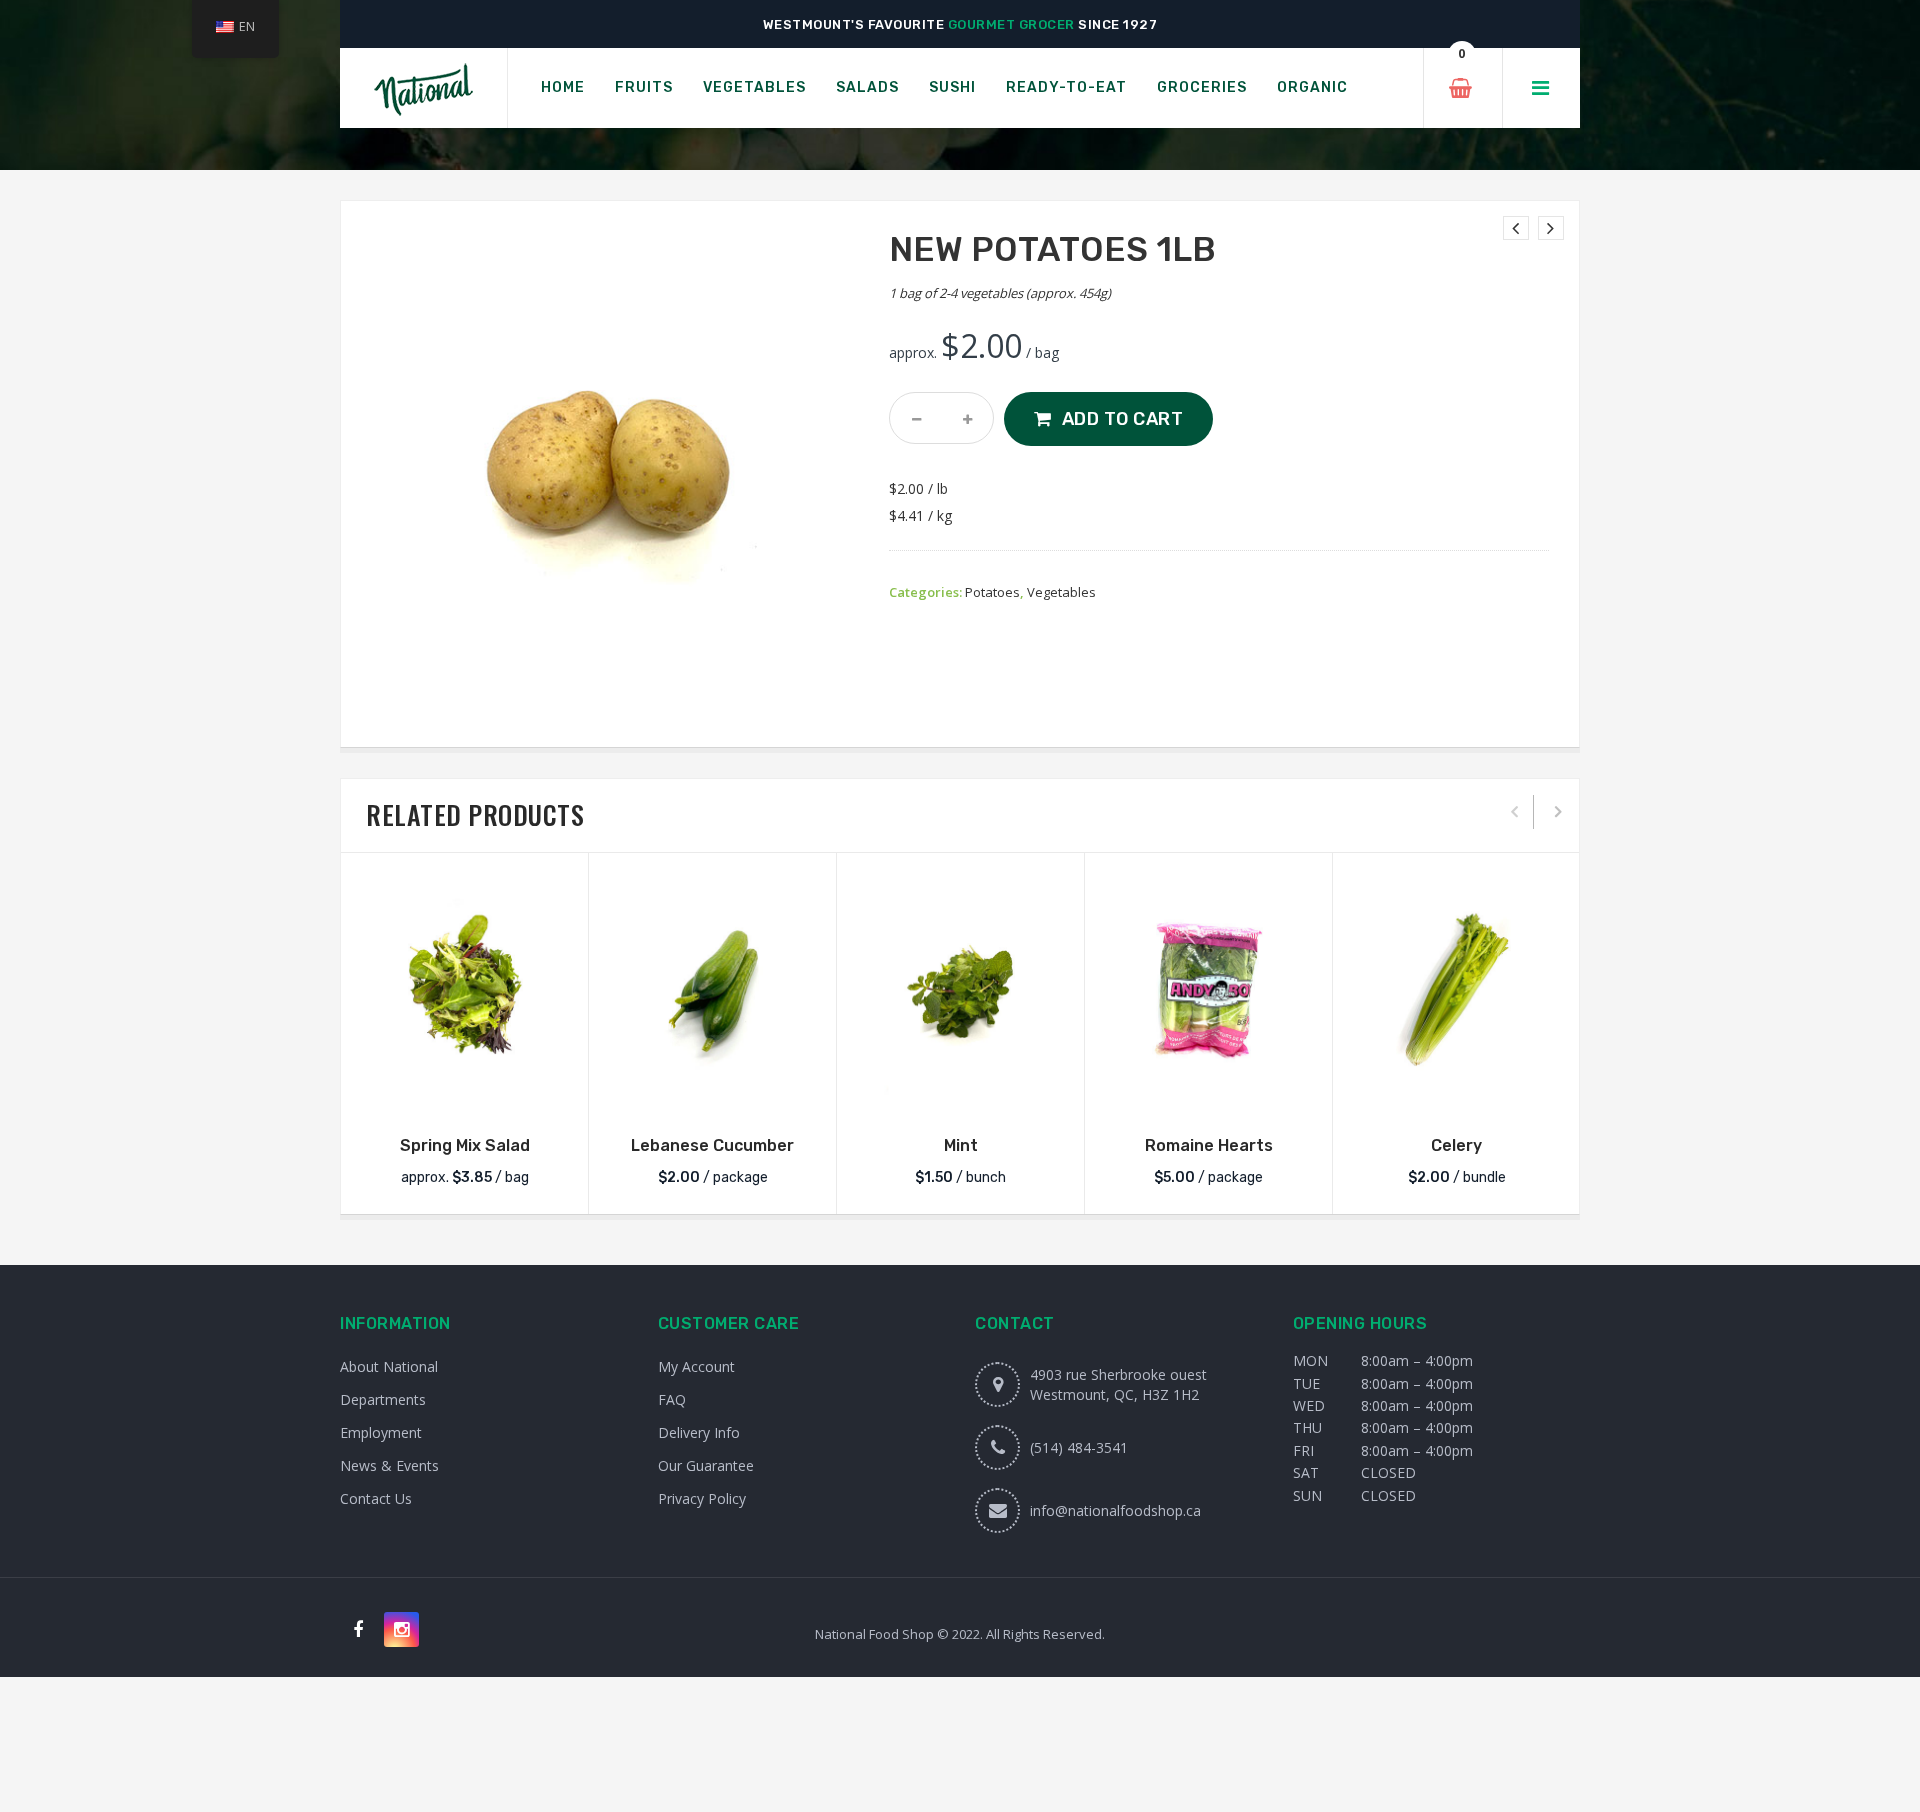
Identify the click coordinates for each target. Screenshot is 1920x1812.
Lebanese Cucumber (712, 1145)
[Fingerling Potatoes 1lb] (1516, 228)
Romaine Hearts (1209, 1145)
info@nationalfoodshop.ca (1115, 1510)
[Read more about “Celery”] (1457, 1095)
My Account (696, 1366)
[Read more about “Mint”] (961, 1095)
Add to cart (1123, 419)
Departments (383, 1399)
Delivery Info (699, 1432)
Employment (381, 1432)
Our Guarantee (706, 1465)
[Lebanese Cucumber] (712, 991)
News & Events (389, 1465)
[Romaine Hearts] (1208, 991)
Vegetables (1061, 592)
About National (389, 1366)
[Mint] (960, 991)
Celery (1456, 1145)
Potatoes (992, 592)
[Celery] (1456, 991)
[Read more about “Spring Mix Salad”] (465, 1095)
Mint (961, 1145)
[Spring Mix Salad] (464, 991)
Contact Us (376, 1498)
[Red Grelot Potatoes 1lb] (1551, 228)
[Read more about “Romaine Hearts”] (1209, 1095)
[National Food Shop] (423, 88)
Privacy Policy (702, 1498)
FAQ (672, 1399)
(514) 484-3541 (1079, 1447)
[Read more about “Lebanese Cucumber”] (713, 1095)
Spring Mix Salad (465, 1145)
